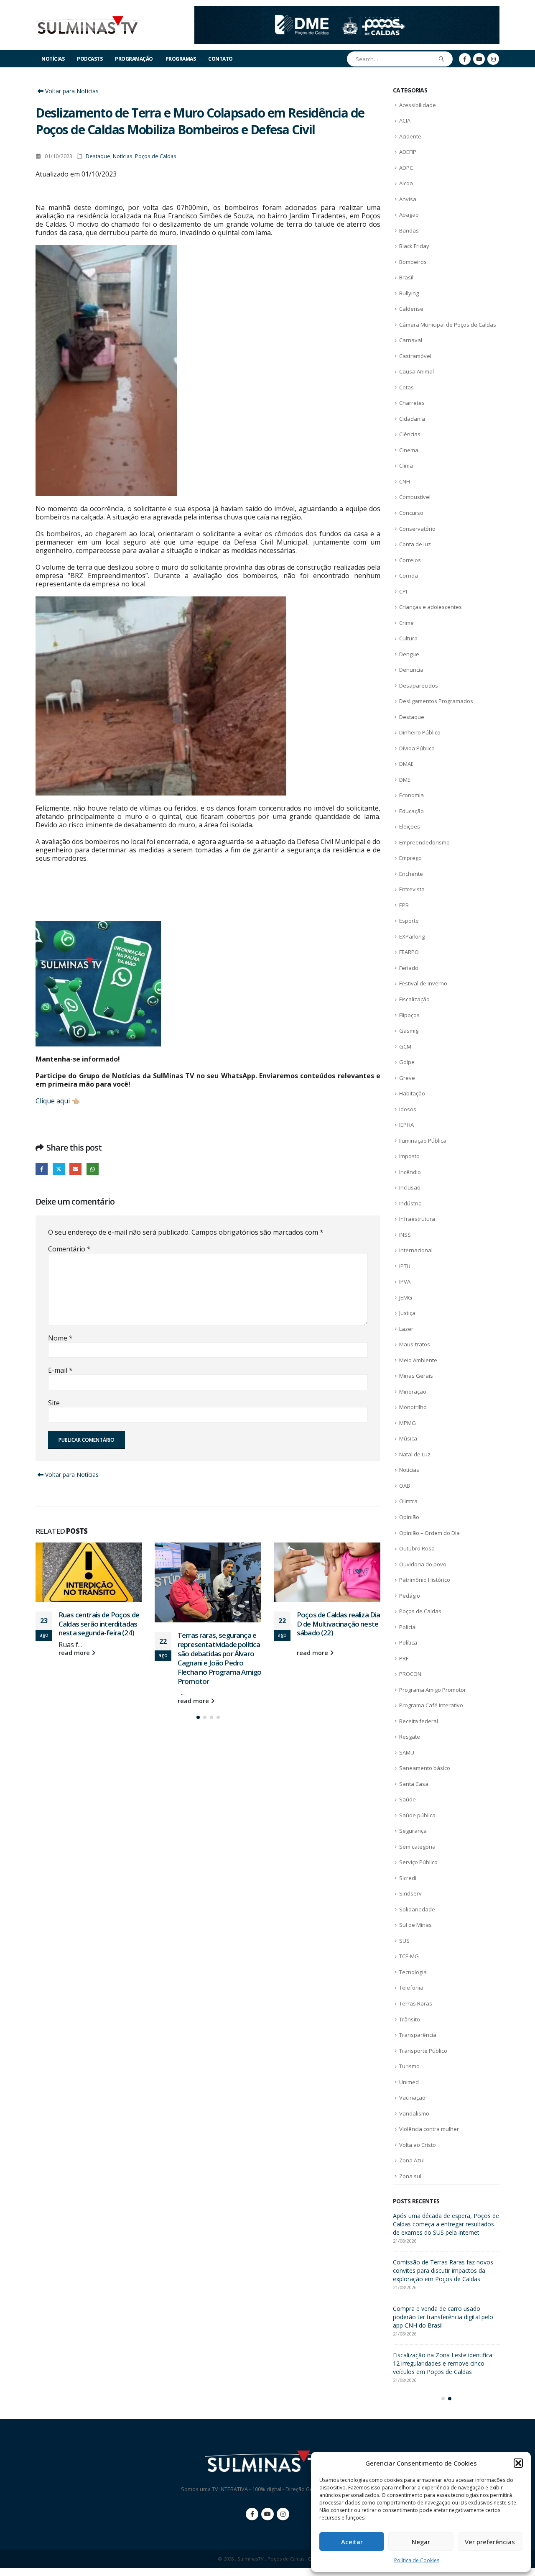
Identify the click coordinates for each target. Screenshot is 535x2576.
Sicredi (408, 1878)
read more (75, 1701)
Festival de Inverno (423, 983)
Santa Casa (414, 1784)
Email (75, 1169)
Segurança (413, 1831)
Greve (407, 1078)
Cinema (409, 450)
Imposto (409, 1156)
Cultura (408, 638)
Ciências (410, 434)
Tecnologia (413, 1972)
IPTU (405, 1266)
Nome (60, 1338)
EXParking (412, 936)
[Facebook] (465, 59)
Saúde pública (417, 1815)
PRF (404, 1658)
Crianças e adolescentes (431, 607)
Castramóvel (415, 356)
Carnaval (411, 340)
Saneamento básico (425, 1768)
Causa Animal (417, 371)
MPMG (408, 1423)
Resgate (410, 1737)
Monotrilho (413, 1407)
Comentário (69, 1249)
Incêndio (410, 1172)
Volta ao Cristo (418, 2145)
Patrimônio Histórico (425, 1580)
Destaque (98, 156)
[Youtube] (479, 59)
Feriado (409, 968)
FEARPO (409, 952)
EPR (404, 905)
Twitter (59, 1169)
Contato (220, 59)
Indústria (410, 1203)
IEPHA (406, 1125)
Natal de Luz (415, 1454)
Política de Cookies (417, 2560)
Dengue (409, 654)
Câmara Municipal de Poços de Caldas (448, 325)
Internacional (416, 1250)
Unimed (409, 2082)
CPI (403, 591)
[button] (518, 2463)
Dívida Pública (417, 748)
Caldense (411, 309)
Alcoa (406, 183)
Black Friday (414, 246)
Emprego (410, 858)
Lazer (406, 1329)
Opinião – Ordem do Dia (429, 1533)
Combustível (415, 497)
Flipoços (409, 1015)
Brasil (406, 277)
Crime (406, 623)
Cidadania (412, 419)
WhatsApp (93, 1169)
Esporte (409, 921)
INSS (405, 1235)
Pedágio (410, 1596)
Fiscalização (414, 999)
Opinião (409, 1517)
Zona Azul (412, 2160)
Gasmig (409, 1031)
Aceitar (352, 2542)
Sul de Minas (415, 1925)
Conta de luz (415, 544)
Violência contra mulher (429, 2129)
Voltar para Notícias (71, 91)
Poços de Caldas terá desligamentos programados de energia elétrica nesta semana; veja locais (445, 2224)
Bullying (409, 293)
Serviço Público (418, 1862)
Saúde (408, 1799)
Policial (408, 1627)
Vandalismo (414, 2113)
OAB (405, 1486)
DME (405, 780)
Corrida (409, 576)
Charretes (412, 403)
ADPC (406, 168)
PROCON (410, 1674)
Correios (410, 560)
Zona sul (410, 2176)
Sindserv (410, 1893)
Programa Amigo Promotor (433, 1690)
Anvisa (408, 199)
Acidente (410, 136)
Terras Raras (416, 2003)
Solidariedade (417, 1909)
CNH (405, 481)
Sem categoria (417, 1847)
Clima (406, 466)
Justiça (407, 1313)
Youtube (267, 2522)
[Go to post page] (89, 1582)
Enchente (411, 874)
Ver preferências (490, 2542)
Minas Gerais (416, 1376)
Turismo (409, 2066)
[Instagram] (493, 59)
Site (54, 1403)
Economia (411, 795)
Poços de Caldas (156, 156)
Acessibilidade (418, 105)
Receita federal (419, 1721)
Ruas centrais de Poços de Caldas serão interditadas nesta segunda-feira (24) (445, 2270)
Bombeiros (413, 262)
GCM (405, 1046)
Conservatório (417, 529)
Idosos (408, 1109)
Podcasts (90, 59)
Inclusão (410, 1187)
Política (408, 1642)
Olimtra (408, 1501)
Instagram (283, 2522)
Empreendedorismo (424, 842)
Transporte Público (423, 2051)
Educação (411, 811)
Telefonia (411, 1988)
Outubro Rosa (417, 1548)
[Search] (442, 59)
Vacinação (412, 2098)
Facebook (42, 1169)
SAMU (407, 1752)
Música (408, 1438)
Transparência (418, 2035)
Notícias (53, 59)
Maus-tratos (415, 1344)
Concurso (411, 513)
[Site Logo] (88, 25)
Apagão (409, 215)
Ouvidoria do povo (423, 1564)
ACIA (405, 120)
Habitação (412, 1093)
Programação (134, 59)
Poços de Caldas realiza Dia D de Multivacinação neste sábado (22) (219, 1624)
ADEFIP (408, 152)
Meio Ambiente (418, 1360)
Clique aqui (53, 1101)
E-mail (60, 1370)
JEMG (406, 1297)
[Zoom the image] (347, 11)
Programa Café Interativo (431, 1705)
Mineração (413, 1392)
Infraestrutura (417, 1219)
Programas (181, 59)
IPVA (405, 1282)
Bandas (409, 230)
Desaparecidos (419, 686)
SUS (404, 1941)
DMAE (406, 764)
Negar (421, 2542)
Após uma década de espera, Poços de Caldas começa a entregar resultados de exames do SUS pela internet (336, 1633)
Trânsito (410, 2019)
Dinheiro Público (420, 732)
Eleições (410, 826)
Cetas (406, 387)
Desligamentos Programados (436, 701)
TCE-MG (409, 1956)
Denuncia (411, 670)
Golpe (407, 1062)
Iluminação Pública (423, 1141)
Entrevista (412, 889)
